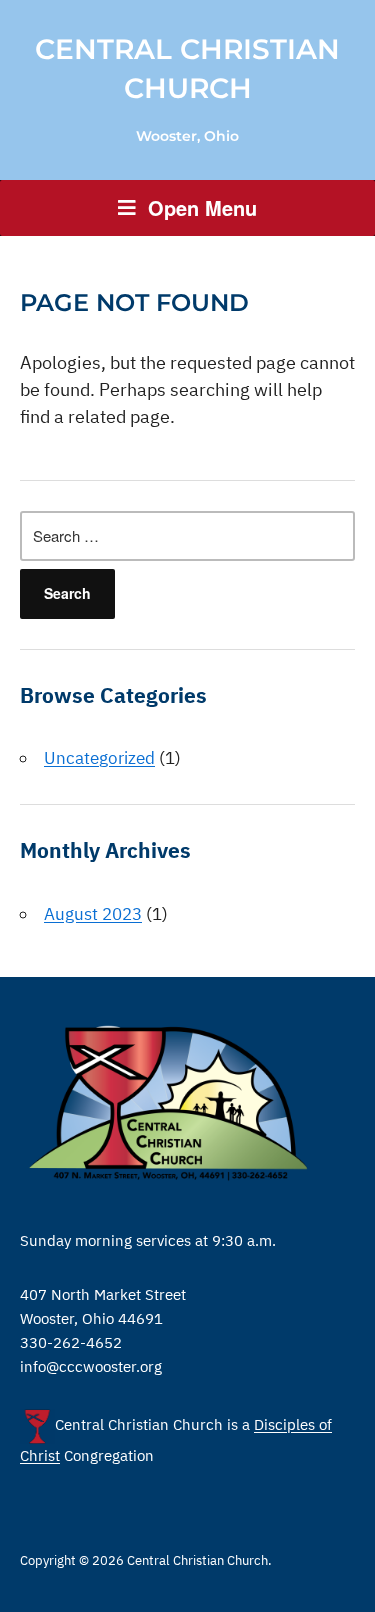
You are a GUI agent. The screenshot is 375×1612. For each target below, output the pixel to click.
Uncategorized (99, 758)
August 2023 (93, 914)
